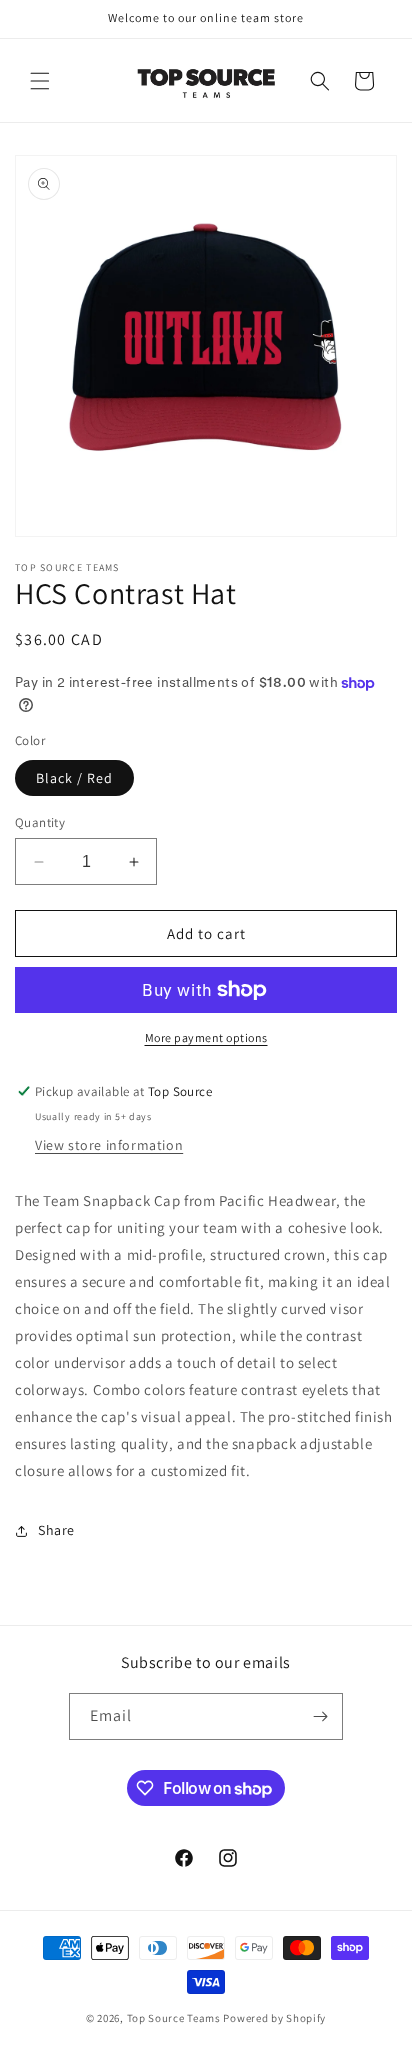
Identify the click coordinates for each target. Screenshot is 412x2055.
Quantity (40, 822)
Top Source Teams (174, 2018)
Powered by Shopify (274, 2018)
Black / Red (74, 778)
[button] (40, 81)
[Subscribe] (320, 1716)
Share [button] (56, 1530)
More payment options (206, 1037)
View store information (109, 1145)
